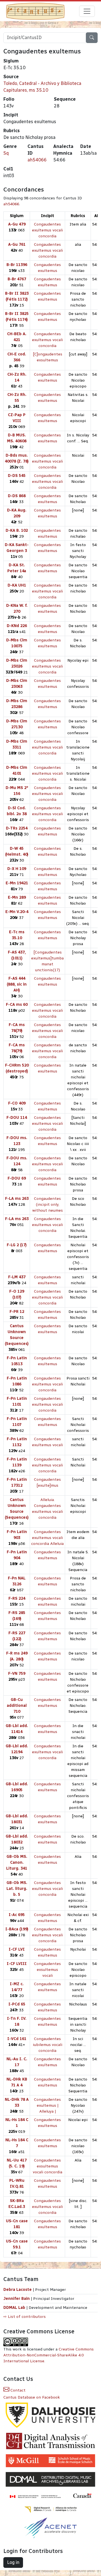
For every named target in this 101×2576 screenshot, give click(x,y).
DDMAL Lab (14, 2308)
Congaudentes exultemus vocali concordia (47, 230)
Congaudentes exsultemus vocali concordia (48, 2166)
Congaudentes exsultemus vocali (47, 1970)
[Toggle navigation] (87, 11)
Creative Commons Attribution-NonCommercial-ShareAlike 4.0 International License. (49, 2355)
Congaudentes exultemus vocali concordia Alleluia (47, 1538)
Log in (13, 2562)
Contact (17, 2390)
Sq (6, 153)
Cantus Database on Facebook (32, 2397)
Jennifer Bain (17, 2299)
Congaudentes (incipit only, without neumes (48, 1204)
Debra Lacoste (18, 2290)
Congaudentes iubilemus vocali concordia (48, 2045)
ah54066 (37, 160)
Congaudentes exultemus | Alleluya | (47, 2105)
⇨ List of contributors (25, 2317)
